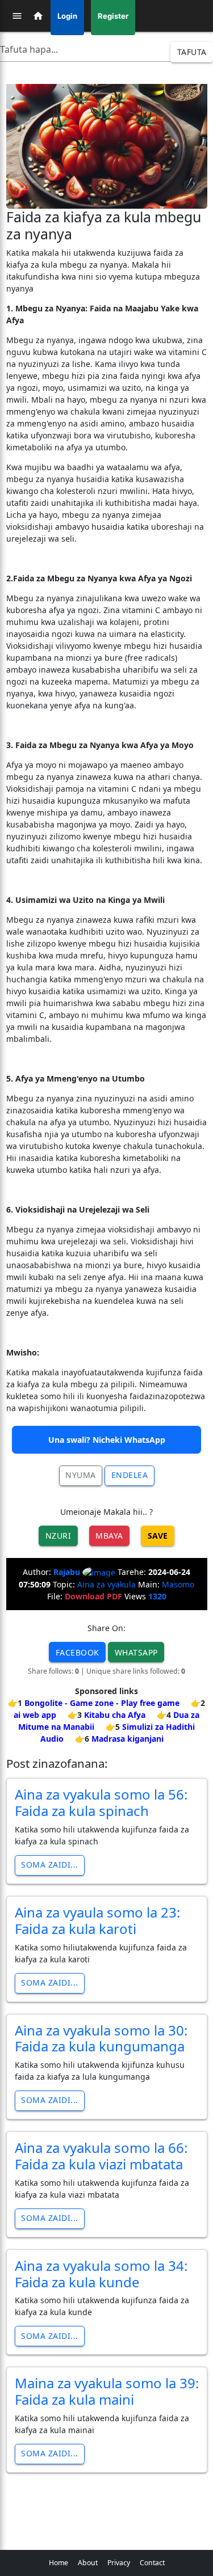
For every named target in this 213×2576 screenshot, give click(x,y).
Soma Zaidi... (50, 1865)
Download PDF (93, 1596)
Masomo (178, 1584)
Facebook (78, 1652)
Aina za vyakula (106, 1584)
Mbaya (109, 1536)
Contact (152, 2563)
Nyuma (81, 1475)
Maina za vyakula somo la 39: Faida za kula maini (107, 2391)
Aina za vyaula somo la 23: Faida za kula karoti (97, 1920)
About (88, 2563)
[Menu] (17, 16)
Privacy (119, 2563)
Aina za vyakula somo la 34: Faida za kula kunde (101, 2274)
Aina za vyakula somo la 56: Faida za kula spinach (101, 1802)
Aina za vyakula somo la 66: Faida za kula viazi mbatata (101, 2156)
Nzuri (59, 1536)
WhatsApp (136, 1652)
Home (59, 2563)
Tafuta (192, 52)
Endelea (130, 1475)
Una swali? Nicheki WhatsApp (107, 1440)
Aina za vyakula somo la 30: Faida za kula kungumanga (101, 2038)
